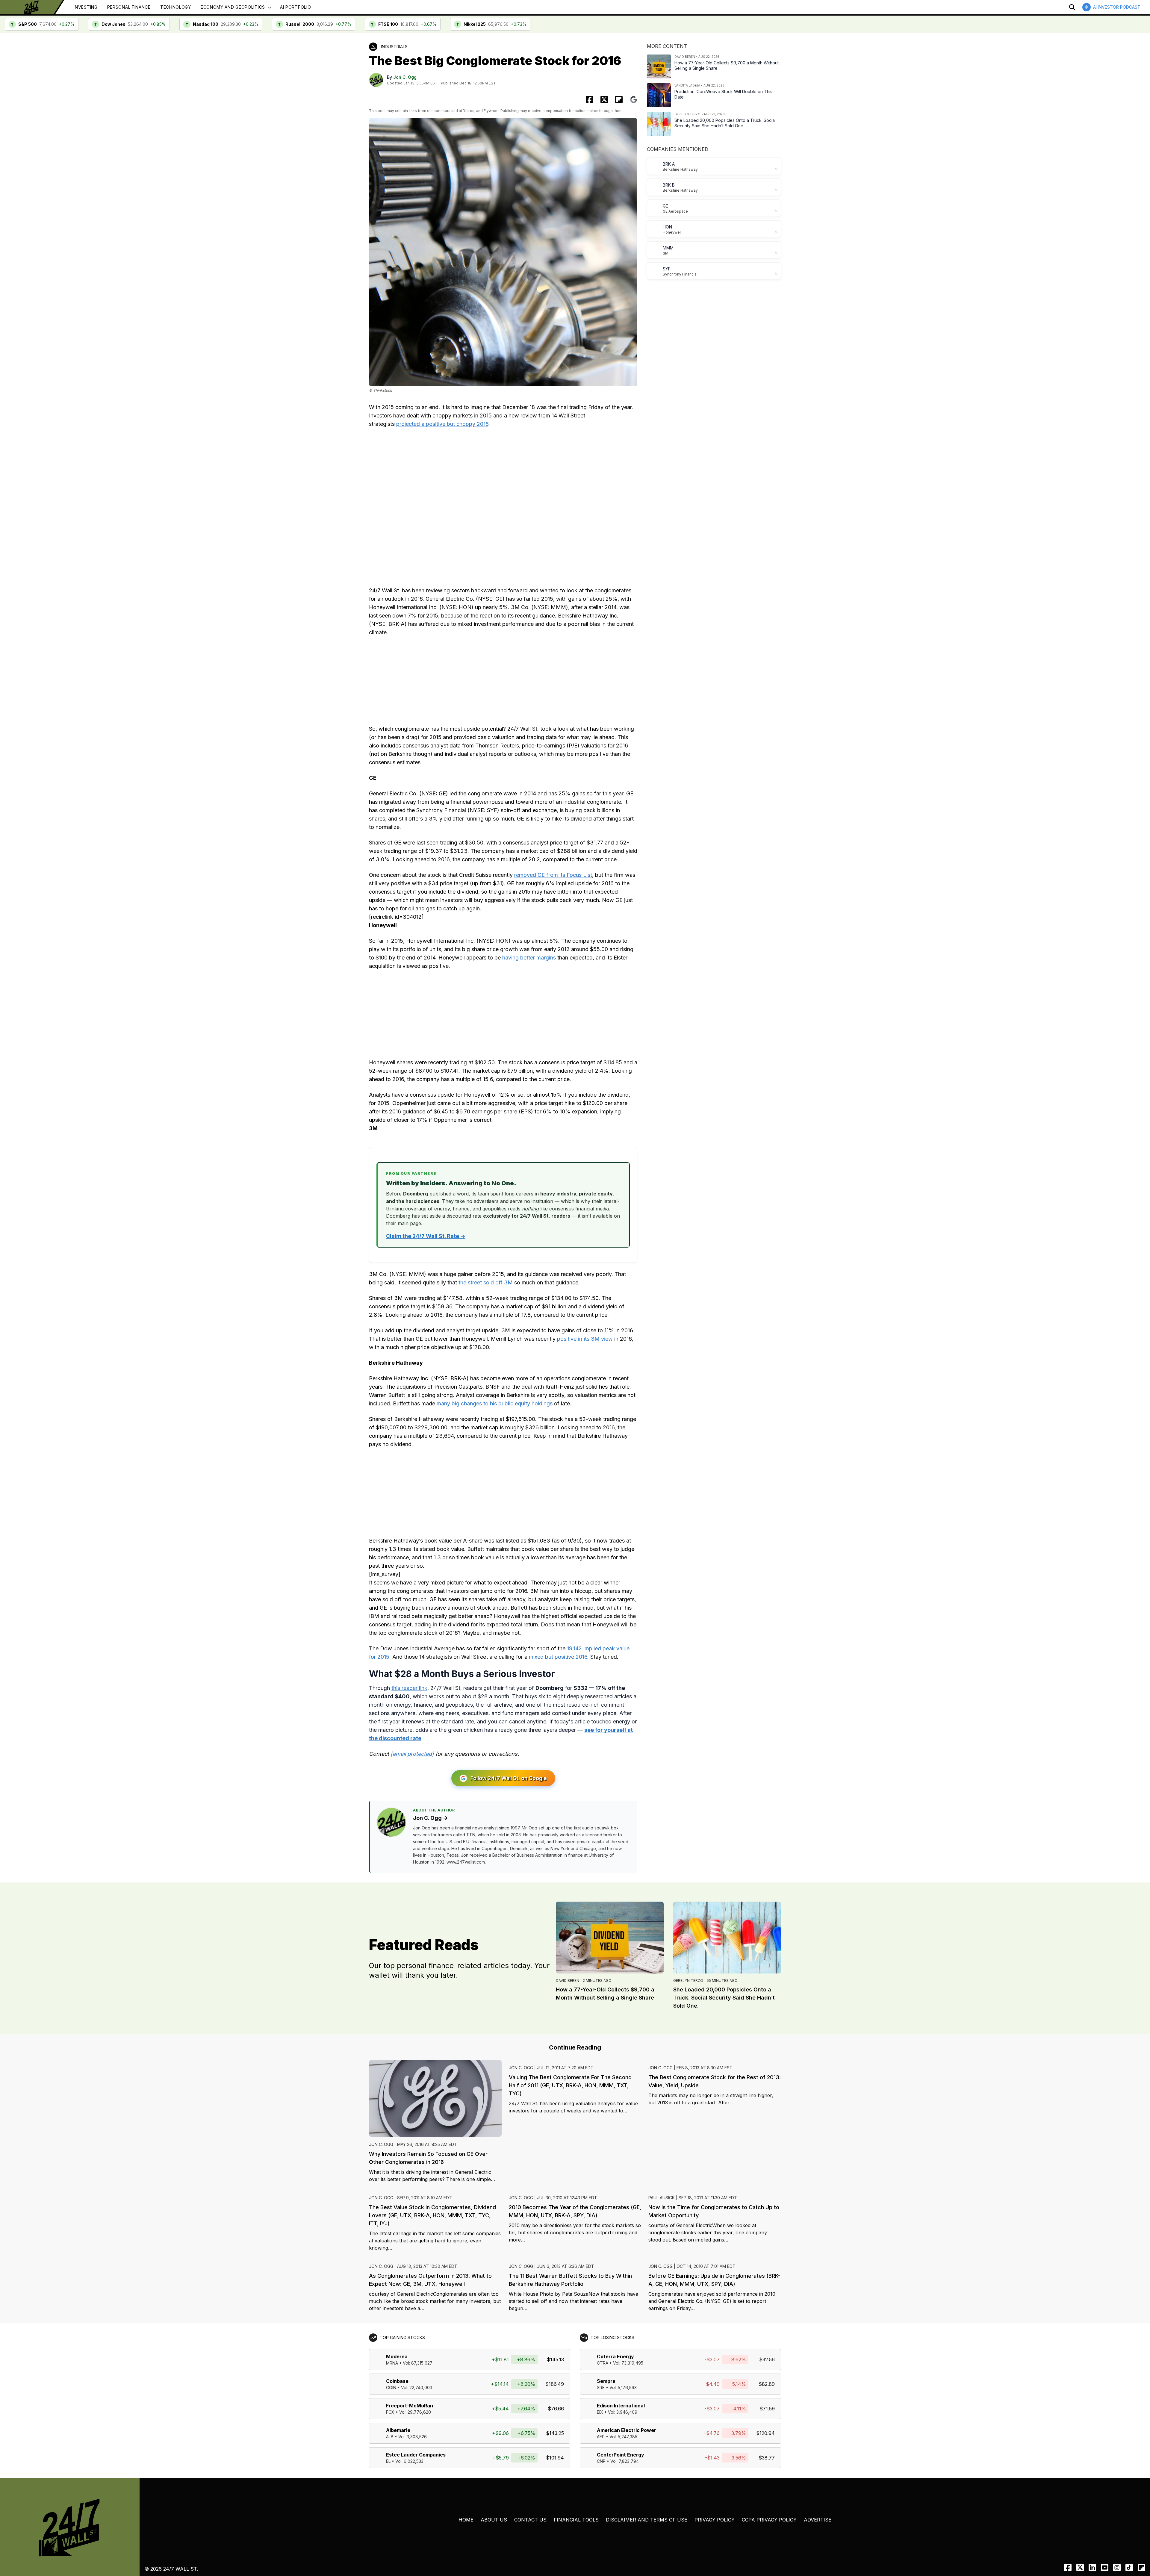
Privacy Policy (715, 2520)
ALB (390, 2437)
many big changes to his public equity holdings (495, 1403)
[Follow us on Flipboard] (619, 100)
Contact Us (530, 2520)
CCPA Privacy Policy (769, 2520)
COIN (391, 2387)
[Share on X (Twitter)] (604, 100)
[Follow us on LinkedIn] (1092, 2567)
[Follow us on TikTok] (1129, 2567)
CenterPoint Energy (621, 2455)
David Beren (568, 1981)
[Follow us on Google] (634, 100)
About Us (494, 2520)
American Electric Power (627, 2430)
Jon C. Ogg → (431, 1818)
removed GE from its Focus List (553, 875)
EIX (600, 2412)
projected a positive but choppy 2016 (442, 424)
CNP (601, 2461)
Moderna (397, 2356)
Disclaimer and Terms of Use (647, 2520)
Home (466, 2520)
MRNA (392, 2363)
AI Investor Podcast (1117, 7)
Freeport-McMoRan (410, 2406)
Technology (176, 7)
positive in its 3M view (585, 1339)
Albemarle (398, 2430)
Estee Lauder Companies (416, 2455)
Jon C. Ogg (405, 77)
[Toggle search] (1072, 7)
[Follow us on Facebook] (1068, 2567)
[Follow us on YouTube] (1105, 2567)
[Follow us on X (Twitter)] (1080, 2567)
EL (388, 2461)
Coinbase (397, 2381)
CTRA (603, 2363)
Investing (86, 7)
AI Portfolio (295, 7)
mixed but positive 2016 (558, 1657)
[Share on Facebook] (590, 100)
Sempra (606, 2381)
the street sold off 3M (486, 1282)
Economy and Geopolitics (233, 7)
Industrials (394, 47)
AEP (601, 2437)
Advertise (818, 2520)
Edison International (621, 2406)
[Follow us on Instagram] (1117, 2567)
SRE (601, 2387)
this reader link (409, 1688)
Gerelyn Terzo (688, 1981)
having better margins (529, 958)
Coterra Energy (615, 2356)
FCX (390, 2412)
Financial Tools (576, 2520)
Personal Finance (129, 7)
